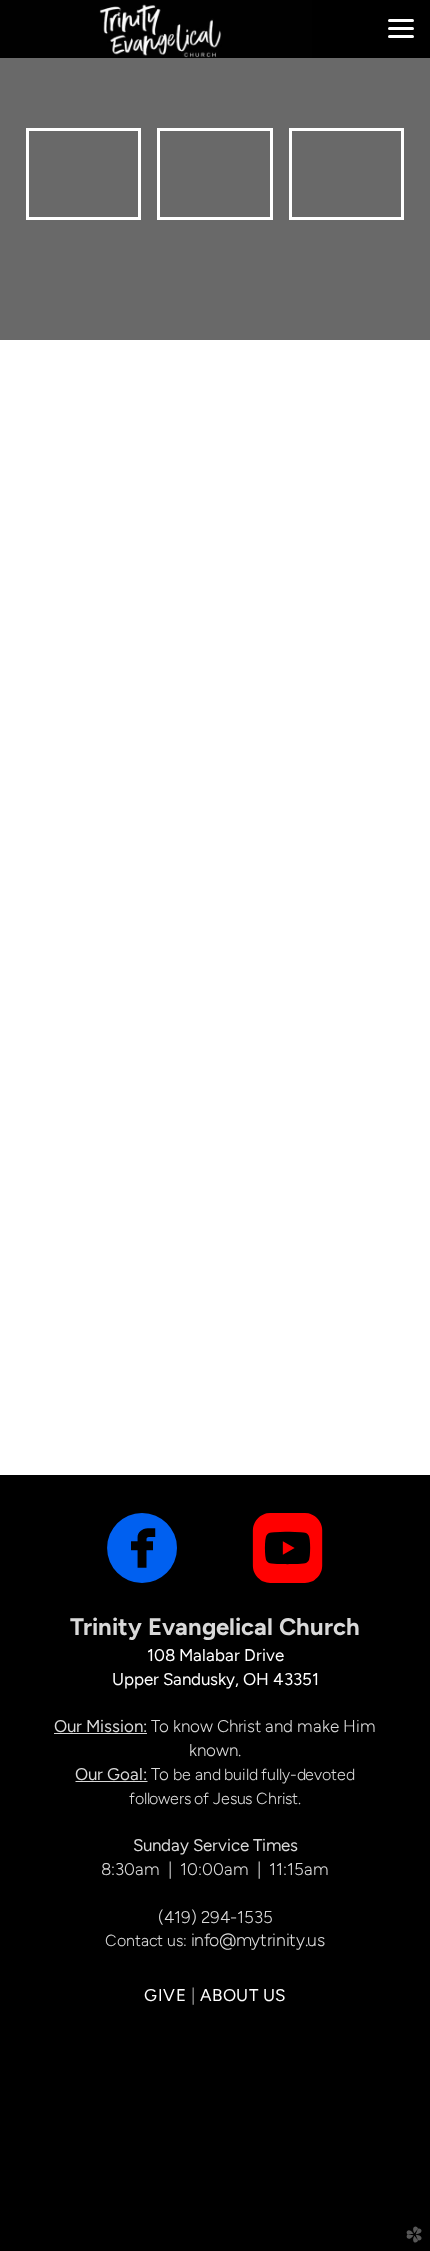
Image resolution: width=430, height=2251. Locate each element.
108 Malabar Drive (215, 1655)
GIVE (165, 1995)
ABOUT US (243, 1995)
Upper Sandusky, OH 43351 (215, 1679)
